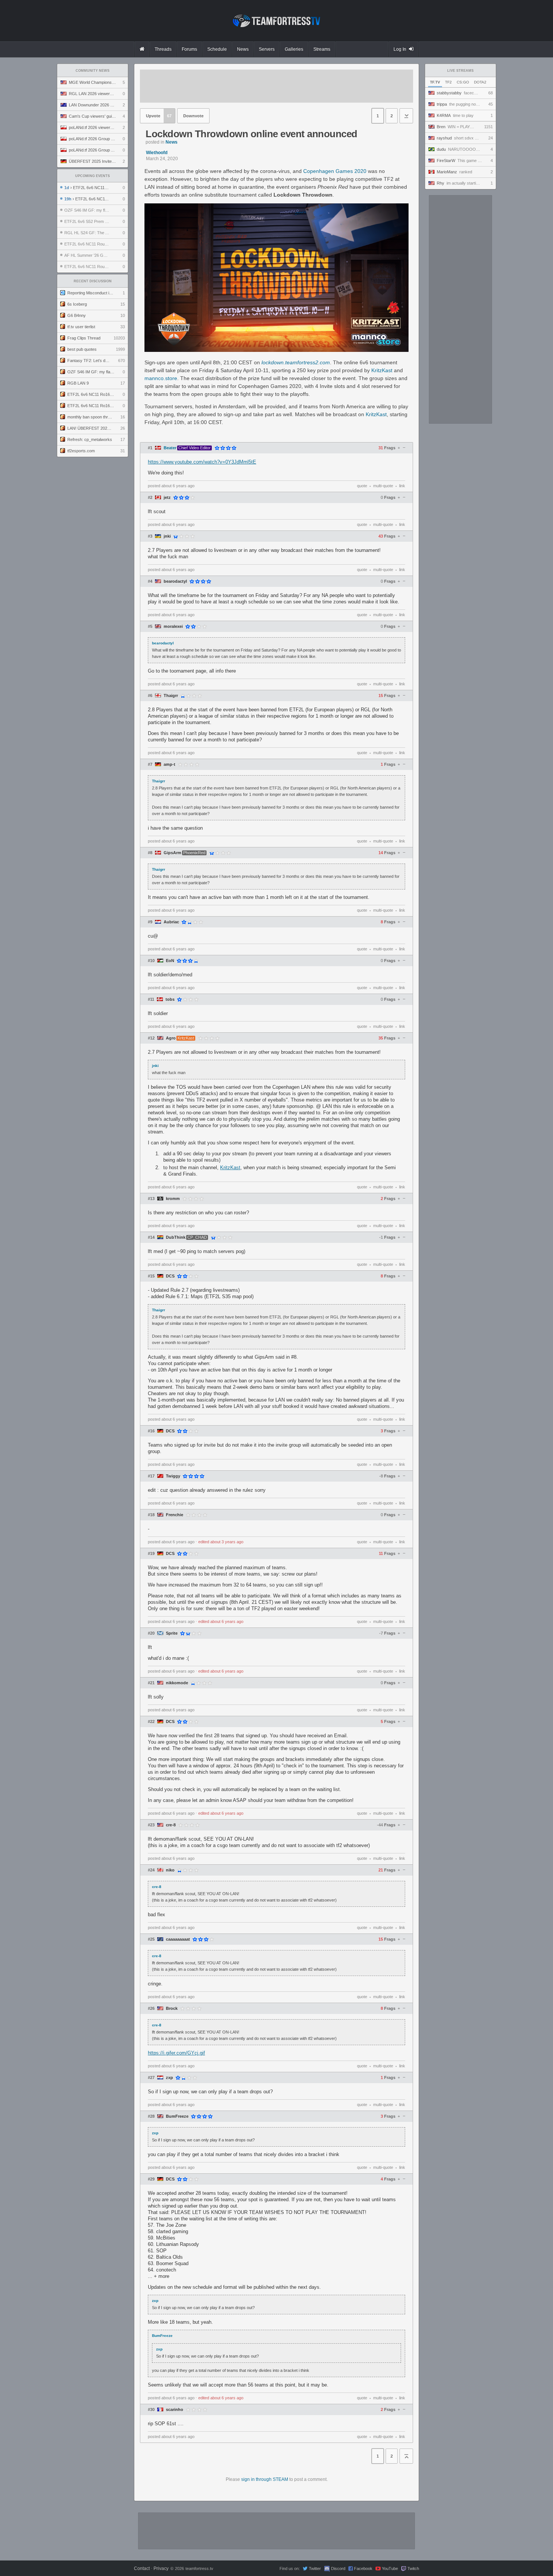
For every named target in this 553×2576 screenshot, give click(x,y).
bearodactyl (175, 581)
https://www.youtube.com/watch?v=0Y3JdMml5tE (202, 462)
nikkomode (177, 1683)
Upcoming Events (93, 176)
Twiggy (173, 1476)
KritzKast (382, 370)
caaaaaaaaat (178, 1939)
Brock (172, 2009)
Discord (338, 2568)
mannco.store (161, 378)
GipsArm (172, 853)
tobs (170, 999)
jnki (167, 536)
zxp (169, 2078)
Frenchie (175, 1515)
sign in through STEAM (265, 2479)
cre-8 (171, 1825)
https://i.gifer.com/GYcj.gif (176, 2053)
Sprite (172, 1633)
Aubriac (171, 922)
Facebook (363, 2568)
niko (170, 1870)
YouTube (390, 2568)
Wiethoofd (157, 153)
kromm (173, 1199)
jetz (167, 498)
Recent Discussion (93, 281)
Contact (142, 2568)
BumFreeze (177, 2116)
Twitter (315, 2568)
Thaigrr (171, 696)
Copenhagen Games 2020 (335, 171)
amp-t (169, 764)
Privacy (161, 2568)
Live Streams (460, 71)
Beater (170, 448)
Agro (171, 1038)
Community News (93, 71)
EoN (170, 961)
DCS (170, 1276)
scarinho (175, 2410)
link (402, 486)
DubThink (176, 1237)
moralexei (173, 627)
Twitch (413, 2568)
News (172, 142)
